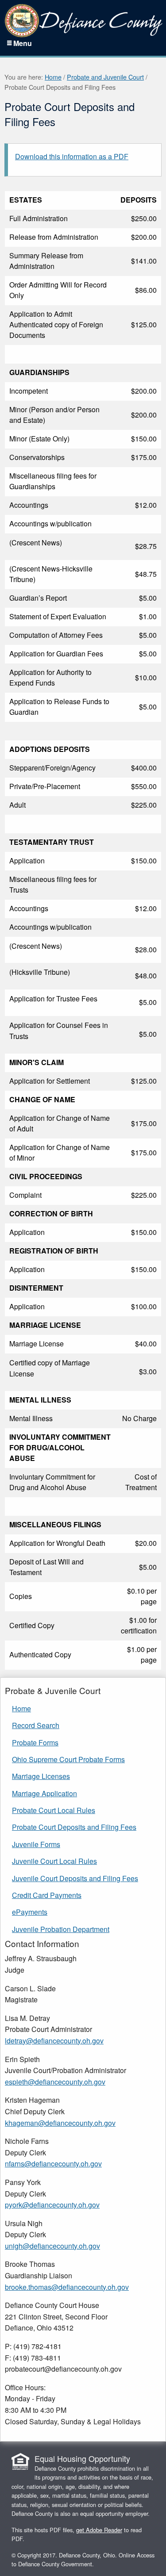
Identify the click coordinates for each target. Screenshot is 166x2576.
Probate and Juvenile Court (105, 77)
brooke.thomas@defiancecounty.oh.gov (67, 2287)
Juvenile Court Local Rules (54, 1861)
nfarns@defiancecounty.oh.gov (53, 2164)
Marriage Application (44, 1793)
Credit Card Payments (47, 1895)
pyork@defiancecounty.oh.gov (52, 2205)
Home (53, 77)
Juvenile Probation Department (61, 1929)
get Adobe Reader (99, 2530)
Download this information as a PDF (72, 156)
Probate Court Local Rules (54, 1810)
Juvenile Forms (36, 1844)
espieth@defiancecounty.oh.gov (55, 2082)
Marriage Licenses (41, 1776)
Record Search (36, 1725)
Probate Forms (35, 1742)
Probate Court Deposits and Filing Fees (74, 1827)
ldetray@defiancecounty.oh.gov (54, 2041)
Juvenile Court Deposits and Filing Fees (75, 1878)
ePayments (30, 1912)
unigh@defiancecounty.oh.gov (52, 2246)
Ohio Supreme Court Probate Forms (68, 1759)
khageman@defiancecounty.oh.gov (60, 2123)
